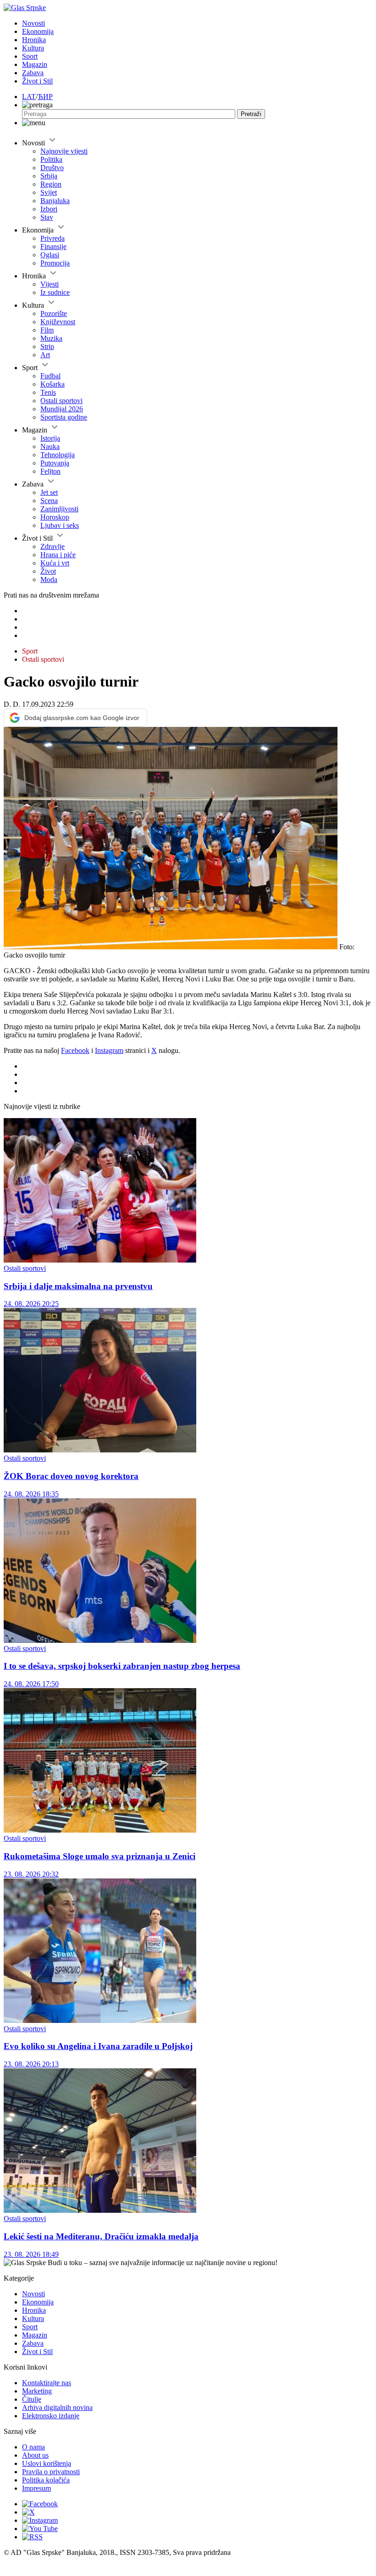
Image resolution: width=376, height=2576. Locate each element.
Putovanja (55, 463)
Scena (49, 501)
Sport (30, 56)
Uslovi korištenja (47, 2463)
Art (45, 355)
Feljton (50, 471)
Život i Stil (37, 81)
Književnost (58, 322)
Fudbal (50, 376)
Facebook (75, 1050)
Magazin (35, 64)
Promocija (55, 263)
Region (51, 184)
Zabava (33, 73)
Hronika (34, 40)
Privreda (53, 238)
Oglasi (50, 255)
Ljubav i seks (60, 525)
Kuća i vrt (55, 563)
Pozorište (54, 313)
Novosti (33, 23)
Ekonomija (38, 31)
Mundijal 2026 (62, 409)
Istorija (50, 438)
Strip (47, 346)
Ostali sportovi (61, 401)
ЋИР (45, 97)
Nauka (50, 446)
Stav (47, 217)
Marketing (37, 2391)
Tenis (48, 392)
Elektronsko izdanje (51, 2416)
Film (47, 330)
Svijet (49, 192)
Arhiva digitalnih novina (57, 2407)
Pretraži (251, 114)
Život (48, 571)
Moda (49, 579)
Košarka (53, 384)
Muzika (51, 338)
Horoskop (55, 517)
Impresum (36, 2488)
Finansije (53, 247)
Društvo (52, 168)
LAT (29, 97)
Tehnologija (58, 455)
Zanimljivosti (59, 509)
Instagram (109, 1050)
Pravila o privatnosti (51, 2472)
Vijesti (50, 284)
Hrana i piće (58, 555)
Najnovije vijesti (64, 151)
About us (35, 2455)
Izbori (49, 209)
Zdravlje (53, 546)
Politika (51, 159)
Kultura (33, 48)
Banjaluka (55, 201)
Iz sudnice (55, 292)
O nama (33, 2447)
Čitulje (32, 2399)
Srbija (49, 176)
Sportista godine (64, 417)
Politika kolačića (46, 2480)
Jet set (49, 492)
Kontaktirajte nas (47, 2383)
